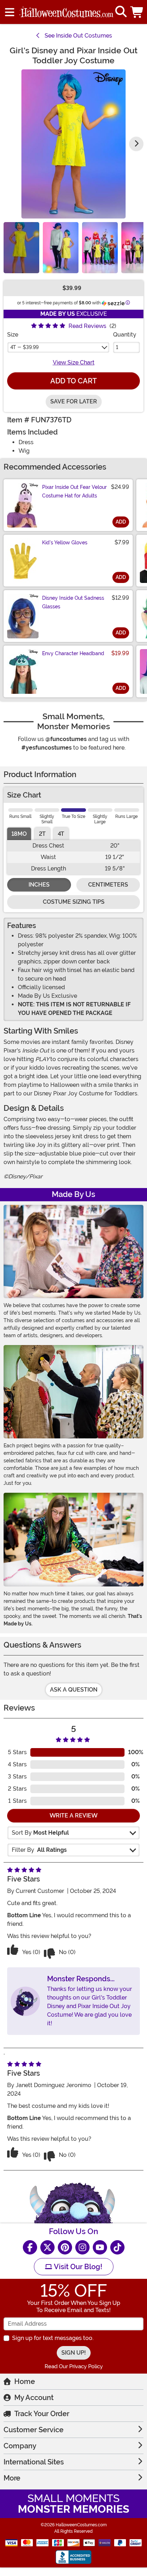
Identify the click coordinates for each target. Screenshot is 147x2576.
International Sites (34, 2462)
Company (20, 2446)
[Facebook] (30, 2247)
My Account (34, 2398)
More (12, 2478)
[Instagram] (82, 2247)
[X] (47, 2247)
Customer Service (34, 2430)
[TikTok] (117, 2247)
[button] (137, 12)
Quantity (125, 335)
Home (25, 2381)
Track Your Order (42, 2414)
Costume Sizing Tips (74, 902)
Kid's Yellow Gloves (65, 543)
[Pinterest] (65, 2247)
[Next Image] (136, 144)
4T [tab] (61, 834)
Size (13, 335)
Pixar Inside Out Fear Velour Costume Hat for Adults (74, 491)
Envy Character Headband (73, 653)
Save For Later (74, 401)
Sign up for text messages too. (53, 2338)
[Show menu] (10, 12)
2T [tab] (42, 834)
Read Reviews (87, 326)
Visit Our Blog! (77, 2267)
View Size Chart (74, 362)
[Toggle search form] (121, 12)
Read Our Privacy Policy (74, 2366)
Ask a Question (74, 1690)
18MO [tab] (19, 834)
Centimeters (108, 885)
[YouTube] (100, 2247)
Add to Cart (73, 381)
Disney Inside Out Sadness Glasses (73, 602)
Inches (39, 885)
